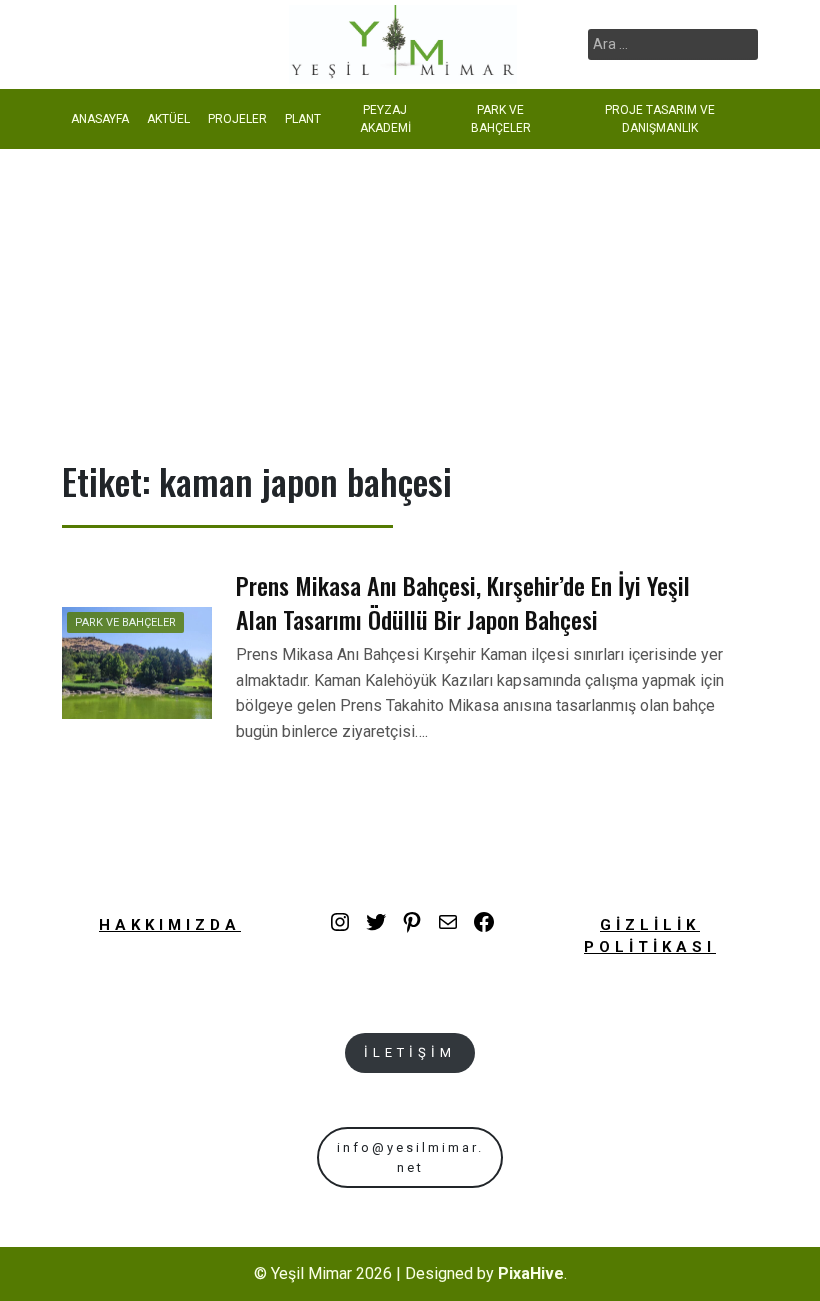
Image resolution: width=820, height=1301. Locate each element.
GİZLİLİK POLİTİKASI (650, 936)
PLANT (303, 119)
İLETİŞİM (410, 1052)
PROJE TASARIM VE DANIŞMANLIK (660, 119)
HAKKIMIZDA (170, 925)
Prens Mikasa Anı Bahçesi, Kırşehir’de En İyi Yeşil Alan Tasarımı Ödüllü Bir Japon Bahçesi (463, 602)
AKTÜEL (168, 119)
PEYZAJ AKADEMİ (385, 119)
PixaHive (531, 1273)
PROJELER (237, 119)
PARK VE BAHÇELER (501, 119)
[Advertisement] (410, 299)
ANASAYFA (100, 119)
